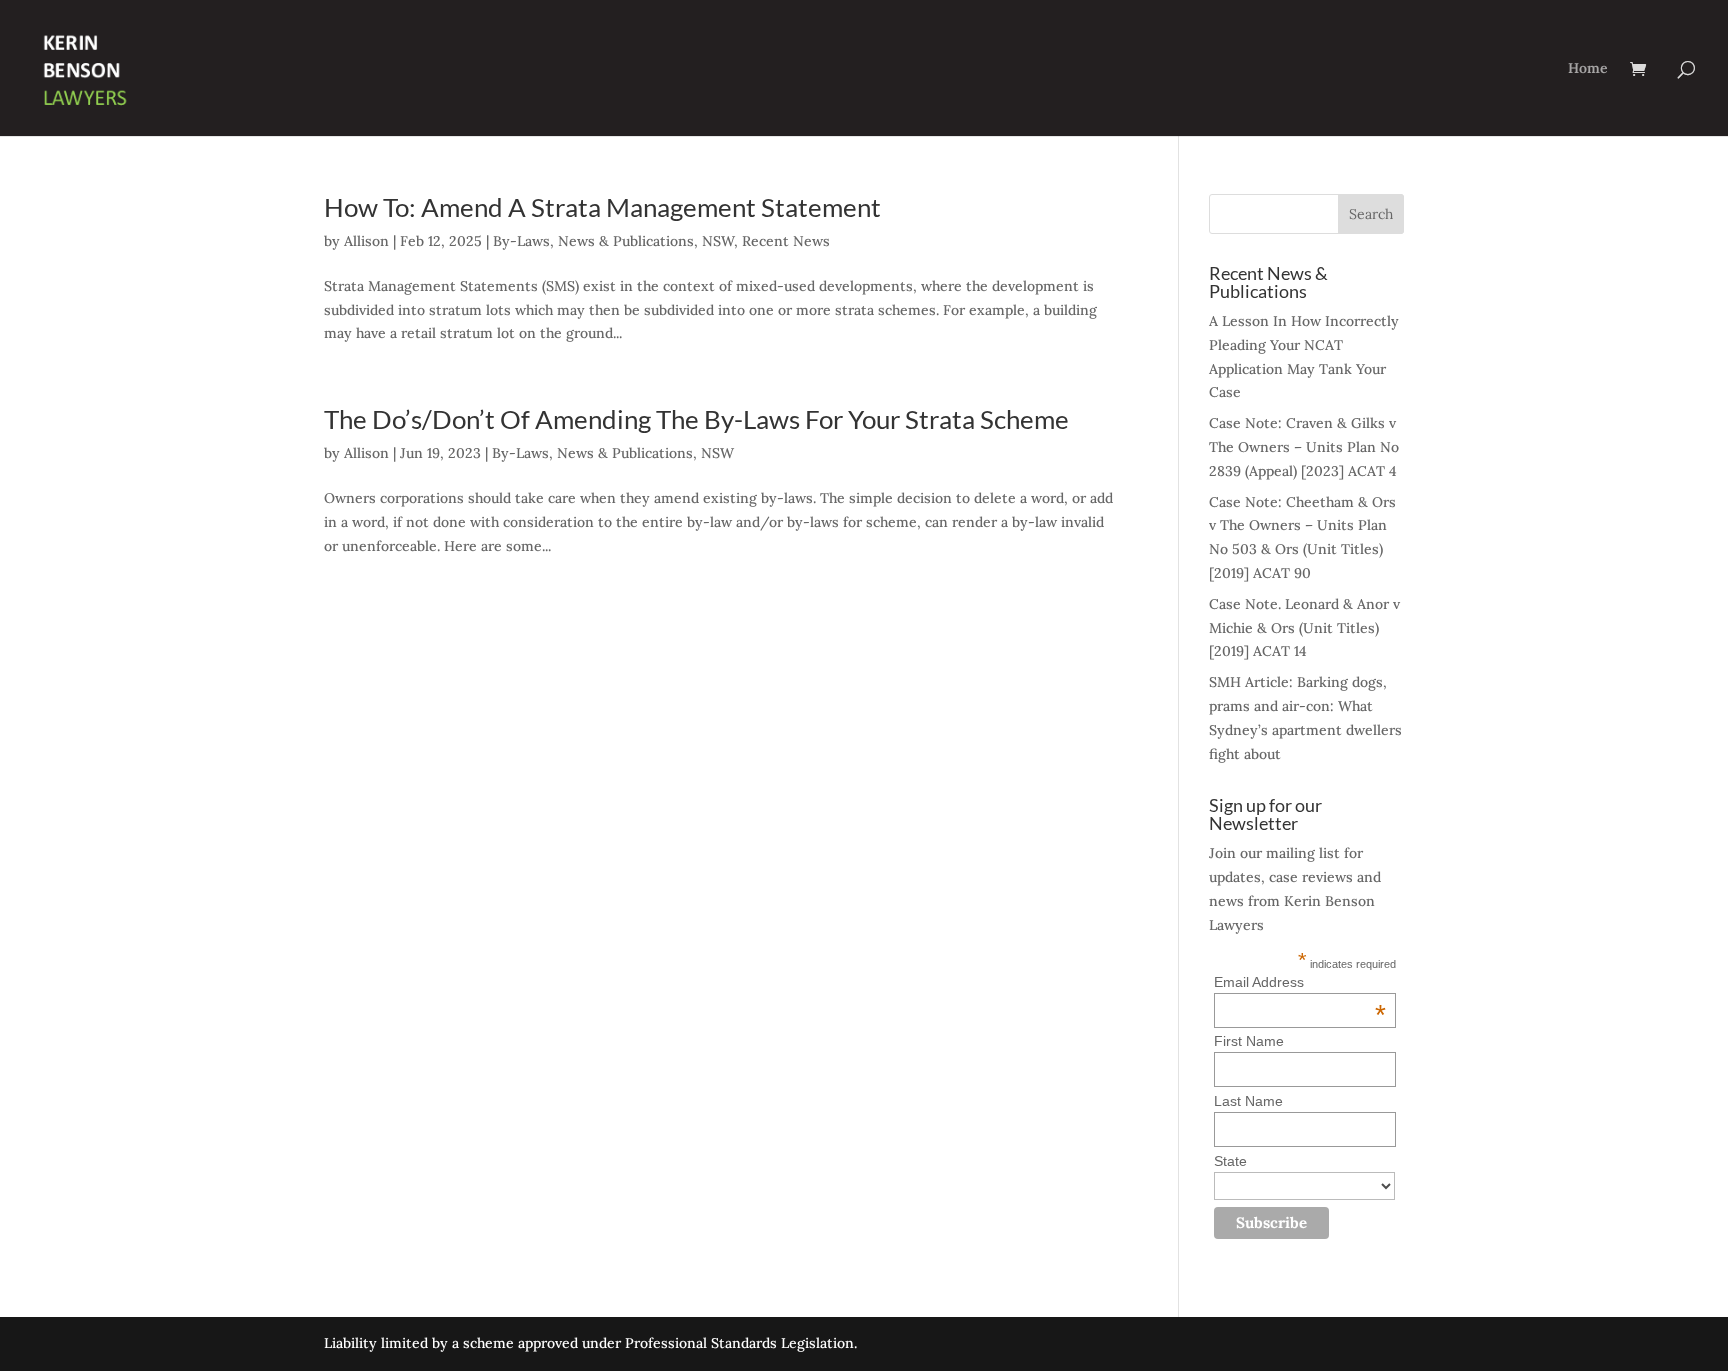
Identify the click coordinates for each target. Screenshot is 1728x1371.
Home (1588, 69)
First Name (1249, 1041)
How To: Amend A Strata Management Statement (602, 207)
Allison (366, 241)
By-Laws (521, 241)
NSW (718, 241)
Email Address (1300, 982)
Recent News (786, 241)
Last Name (1248, 1101)
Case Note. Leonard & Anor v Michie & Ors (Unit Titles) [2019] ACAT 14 (1304, 628)
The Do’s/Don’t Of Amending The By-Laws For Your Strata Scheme (696, 419)
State (1230, 1161)
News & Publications (626, 241)
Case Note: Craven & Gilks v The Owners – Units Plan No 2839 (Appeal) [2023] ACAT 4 (1304, 447)
